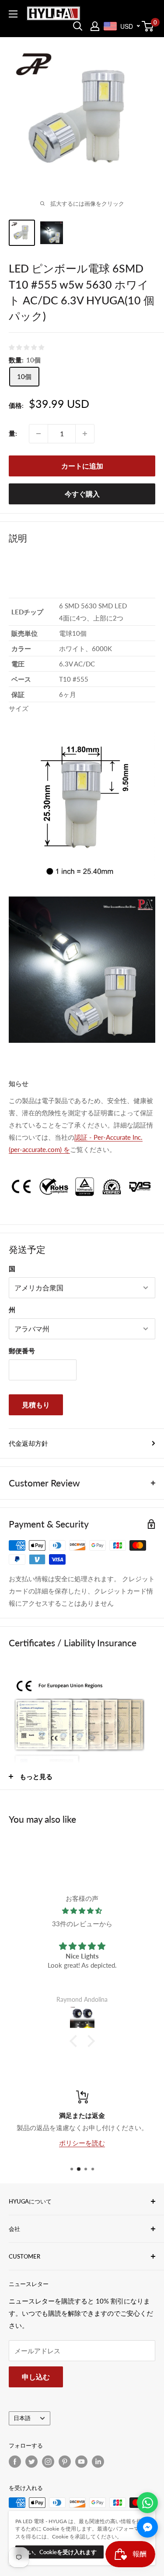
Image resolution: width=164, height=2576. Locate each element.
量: (13, 433)
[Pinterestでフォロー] (65, 2462)
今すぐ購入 (82, 494)
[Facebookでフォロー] (15, 2462)
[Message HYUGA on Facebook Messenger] (147, 2527)
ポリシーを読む (82, 2142)
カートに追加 (82, 466)
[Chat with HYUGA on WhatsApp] (147, 2503)
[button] (75, 2041)
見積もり (36, 1405)
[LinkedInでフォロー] (98, 2462)
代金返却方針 (28, 1443)
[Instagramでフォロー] (48, 2462)
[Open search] (78, 26)
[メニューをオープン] (13, 14)
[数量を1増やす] (85, 434)
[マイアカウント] (95, 26)
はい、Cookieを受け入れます (59, 2552)
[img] (82, 1911)
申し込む (36, 2377)
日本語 (22, 2418)
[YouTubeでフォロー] (81, 2462)
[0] (148, 26)
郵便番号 (22, 1351)
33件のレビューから (82, 1924)
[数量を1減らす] (38, 434)
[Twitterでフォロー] (31, 2462)
